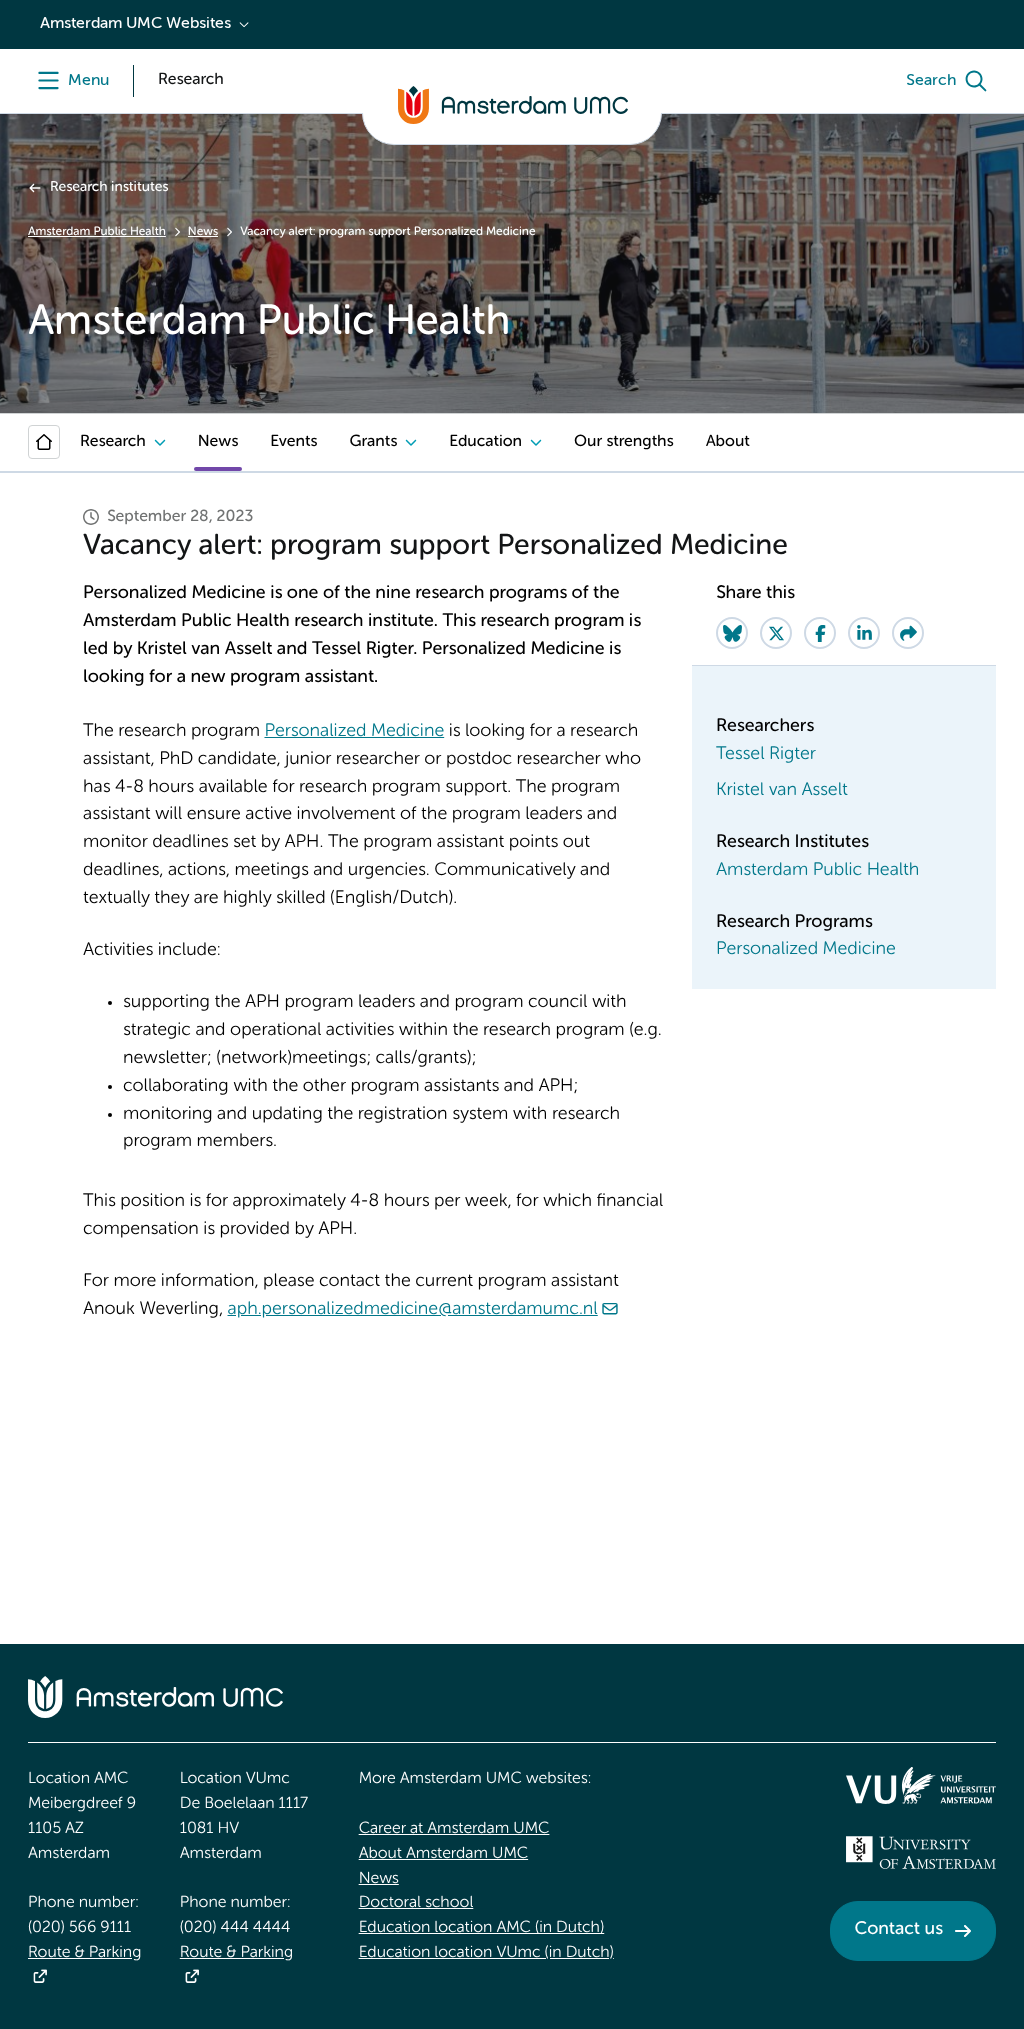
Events (293, 442)
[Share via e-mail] (908, 633)
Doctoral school (416, 1903)
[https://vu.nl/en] (921, 1785)
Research (113, 442)
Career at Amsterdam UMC (454, 1829)
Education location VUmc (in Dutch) (486, 1953)
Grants (373, 442)
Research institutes (109, 188)
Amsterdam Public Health (97, 232)
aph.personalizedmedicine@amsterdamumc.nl (413, 1310)
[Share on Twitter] (776, 633)
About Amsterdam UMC (443, 1854)
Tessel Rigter (766, 755)
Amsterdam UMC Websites (135, 24)
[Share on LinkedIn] (864, 633)
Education (485, 442)
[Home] (44, 442)
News (203, 232)
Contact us (899, 1930)
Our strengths (624, 442)
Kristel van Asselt (782, 791)
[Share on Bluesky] (732, 633)
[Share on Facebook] (820, 633)
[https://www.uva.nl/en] (921, 1853)
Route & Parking (84, 1953)
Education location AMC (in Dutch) (482, 1928)
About (728, 442)
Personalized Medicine (354, 732)
